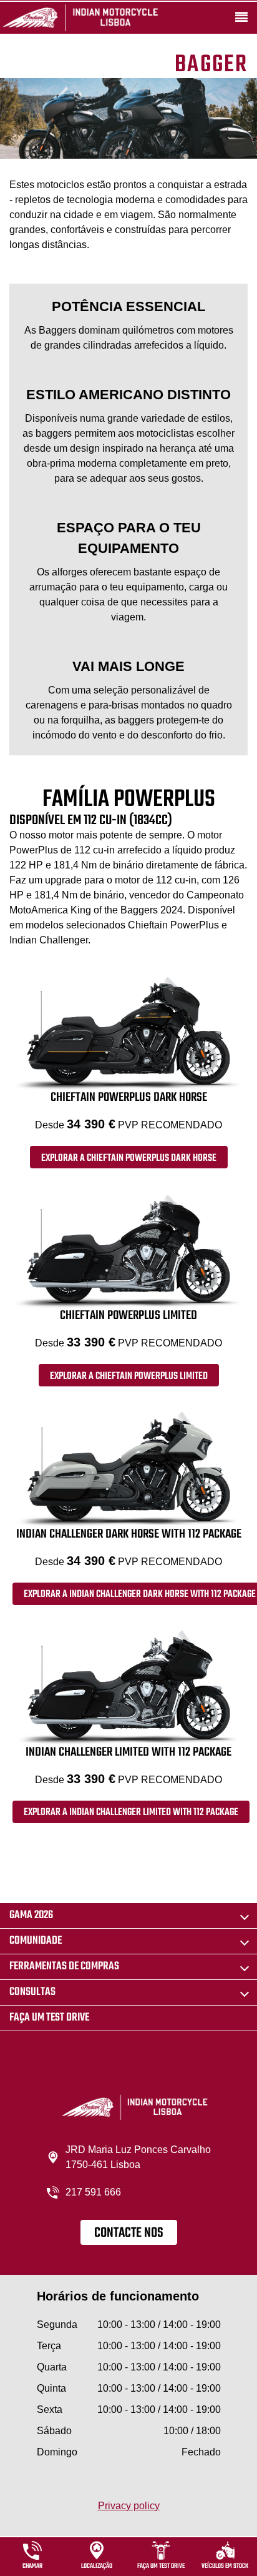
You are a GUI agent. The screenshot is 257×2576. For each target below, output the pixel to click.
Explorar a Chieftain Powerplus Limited (129, 1376)
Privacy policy (129, 2506)
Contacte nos (129, 2233)
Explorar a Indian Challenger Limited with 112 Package (131, 1813)
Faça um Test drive (49, 2018)
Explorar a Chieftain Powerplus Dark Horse (129, 1158)
